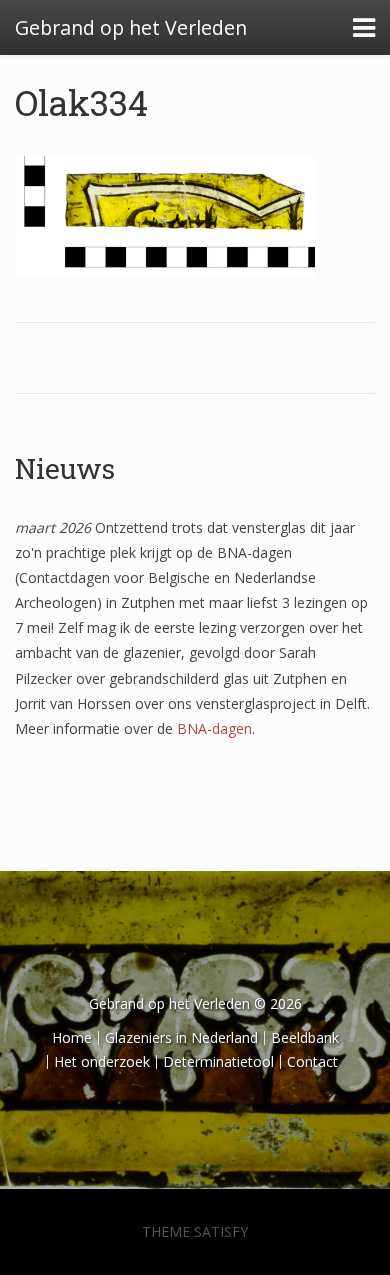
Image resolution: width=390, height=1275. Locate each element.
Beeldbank (305, 1037)
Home (72, 1037)
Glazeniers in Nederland (181, 1037)
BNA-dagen (214, 728)
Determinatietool (218, 1061)
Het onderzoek (102, 1061)
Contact (312, 1061)
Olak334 (81, 102)
